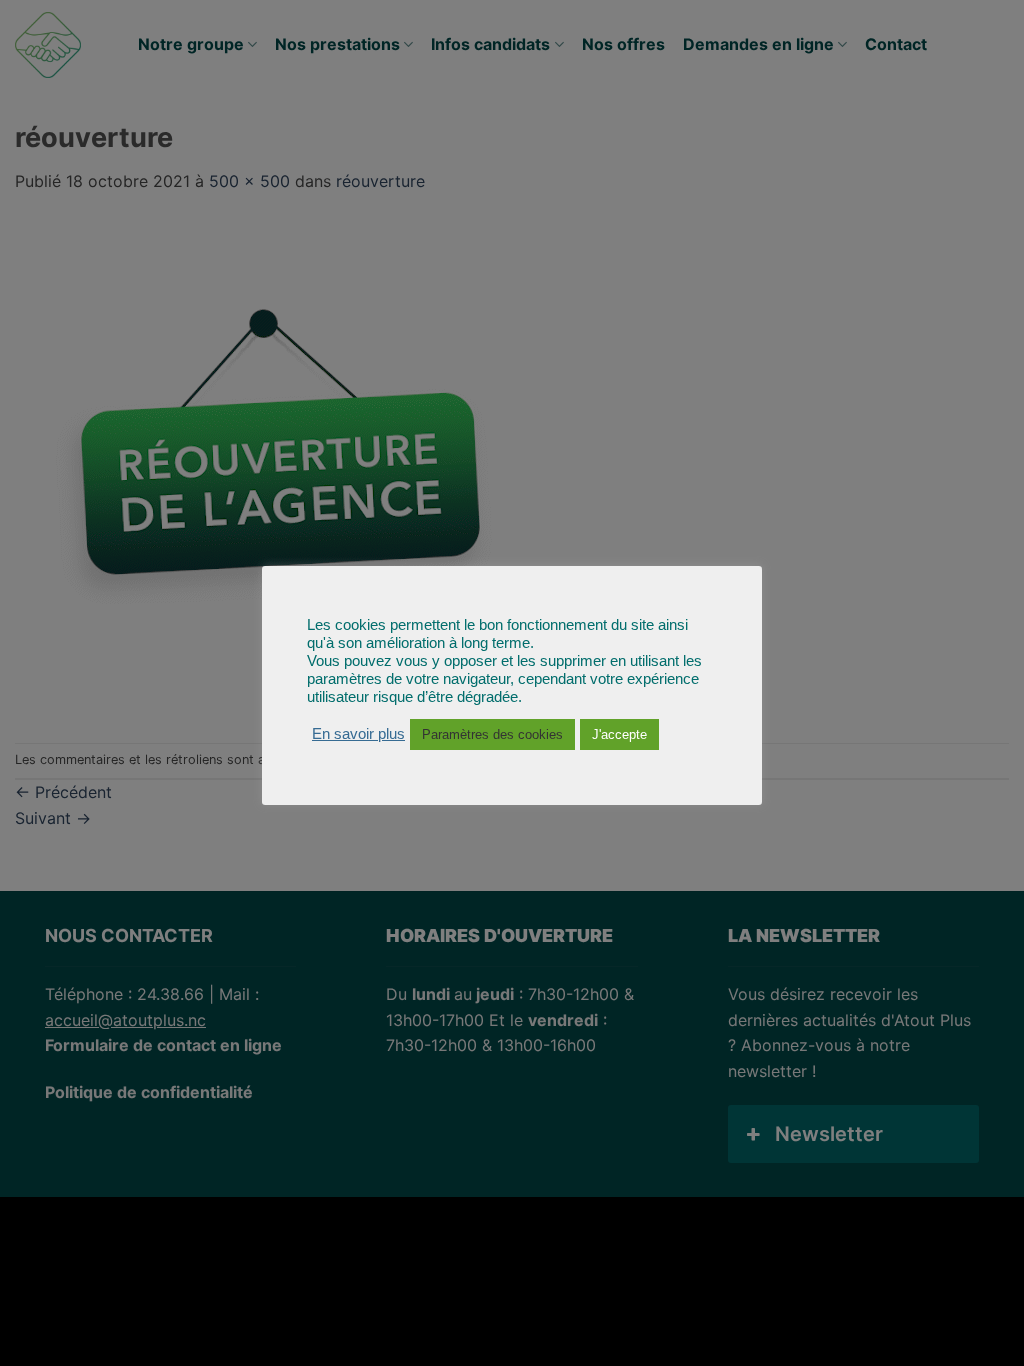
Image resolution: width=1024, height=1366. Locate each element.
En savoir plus (358, 734)
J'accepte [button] (619, 734)
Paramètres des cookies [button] (492, 734)
